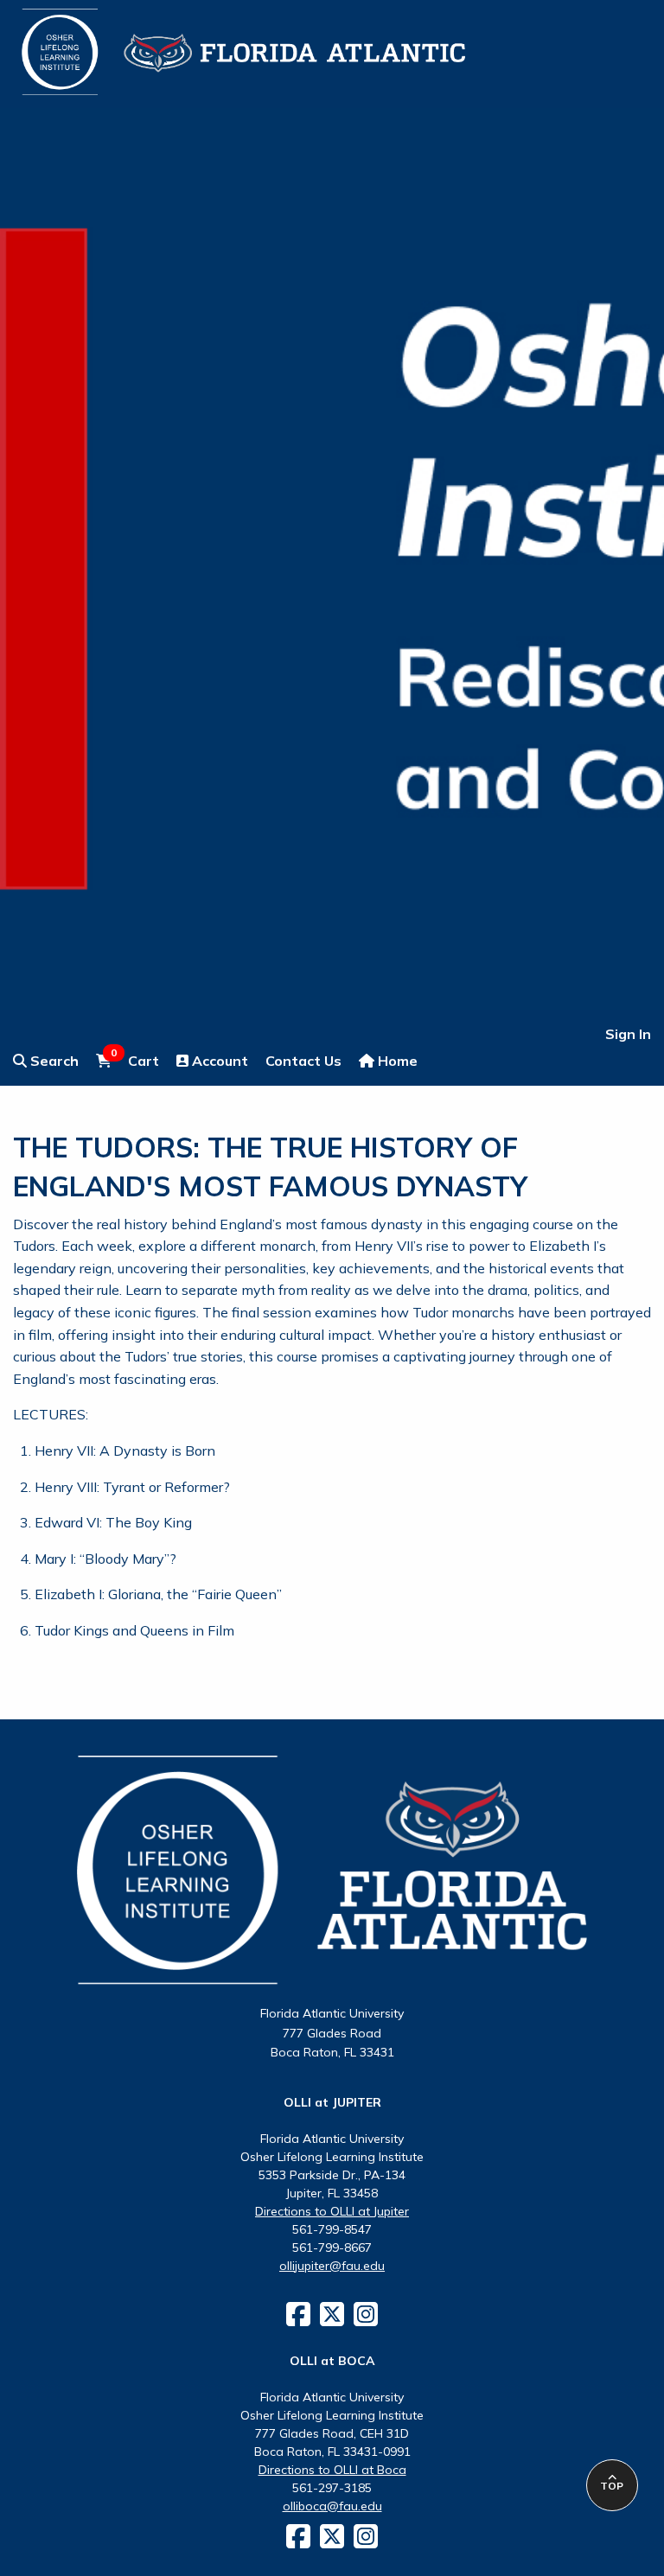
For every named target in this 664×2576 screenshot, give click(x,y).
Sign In (628, 1034)
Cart (135, 1060)
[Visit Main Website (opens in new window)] (222, 41)
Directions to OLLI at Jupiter (332, 2211)
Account (218, 1061)
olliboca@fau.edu (332, 2506)
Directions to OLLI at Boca (332, 2470)
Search (53, 1061)
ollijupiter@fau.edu (332, 2266)
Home (396, 1061)
